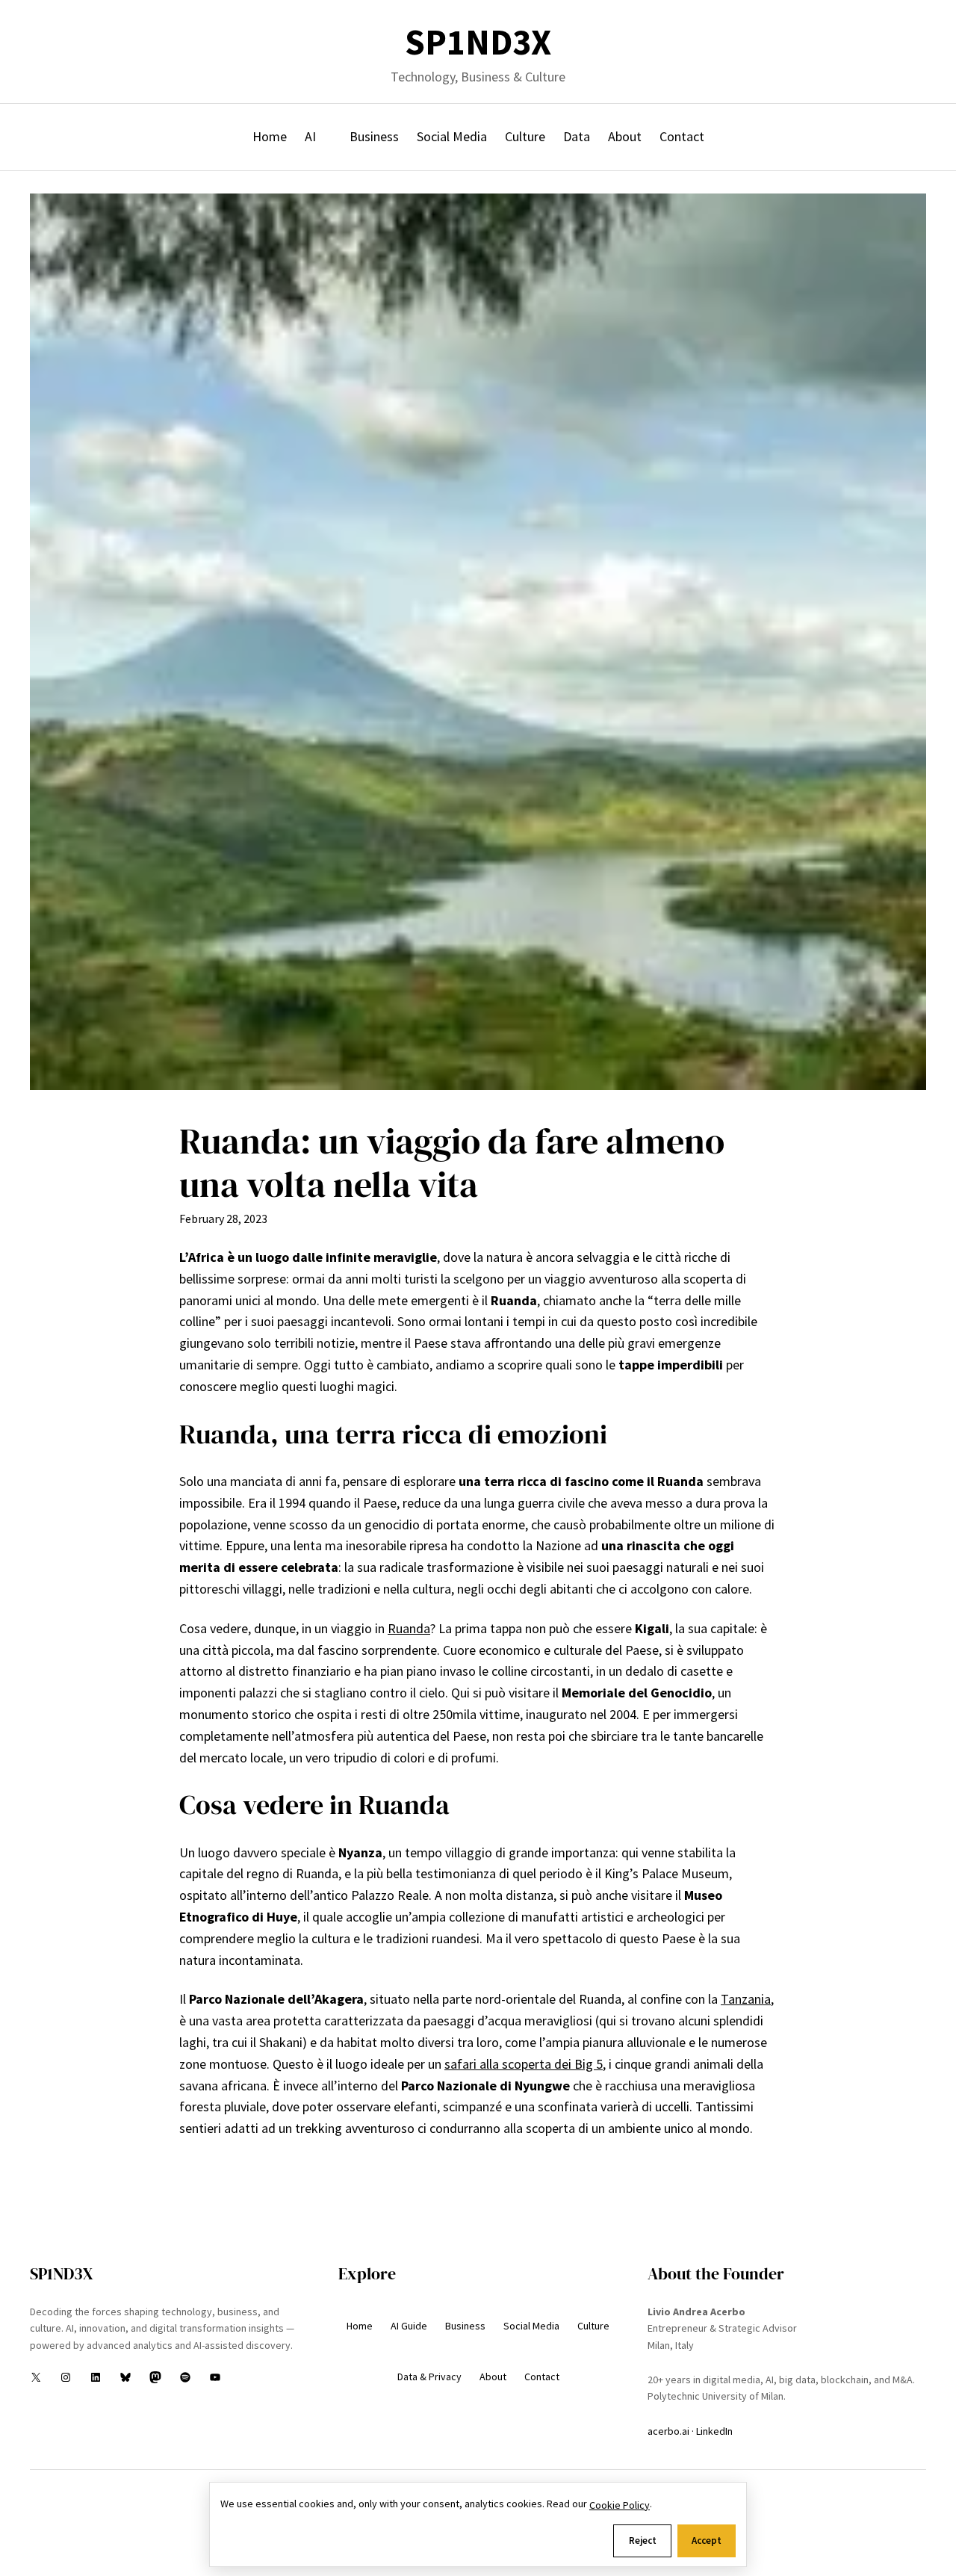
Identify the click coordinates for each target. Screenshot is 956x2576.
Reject (643, 2541)
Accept (707, 2541)
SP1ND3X (478, 42)
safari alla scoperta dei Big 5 (524, 2064)
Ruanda (409, 1628)
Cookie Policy (620, 2505)
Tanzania (746, 1999)
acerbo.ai (668, 2431)
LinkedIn (714, 2431)
